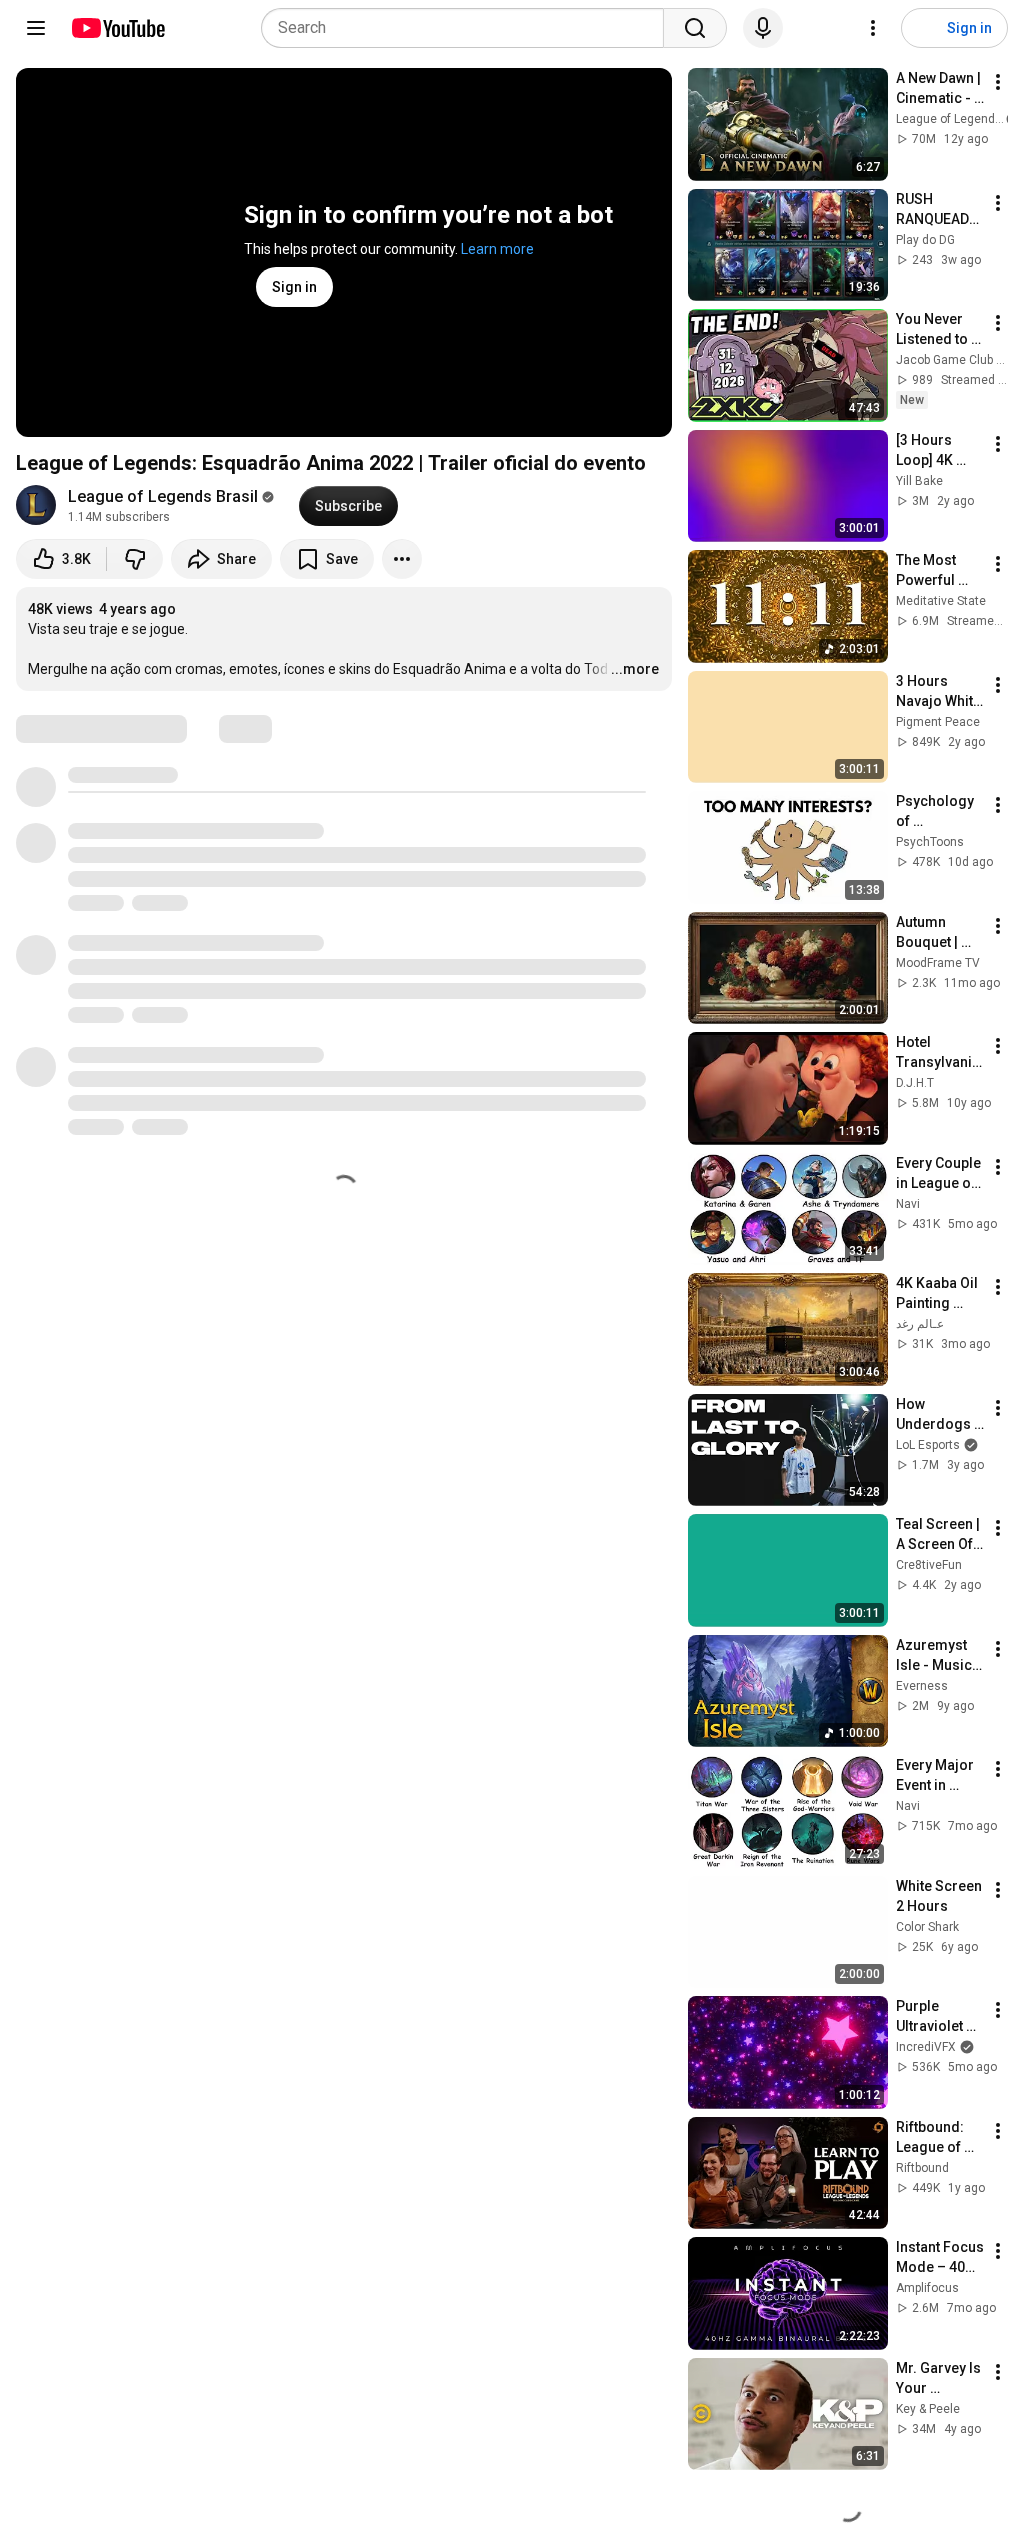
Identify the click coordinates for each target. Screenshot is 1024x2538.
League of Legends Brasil (163, 496)
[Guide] (36, 28)
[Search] (695, 28)
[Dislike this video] (135, 559)
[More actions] (402, 559)
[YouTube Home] (117, 28)
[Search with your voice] (763, 28)
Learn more (497, 249)
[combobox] (468, 28)
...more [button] (635, 669)
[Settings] (873, 28)
